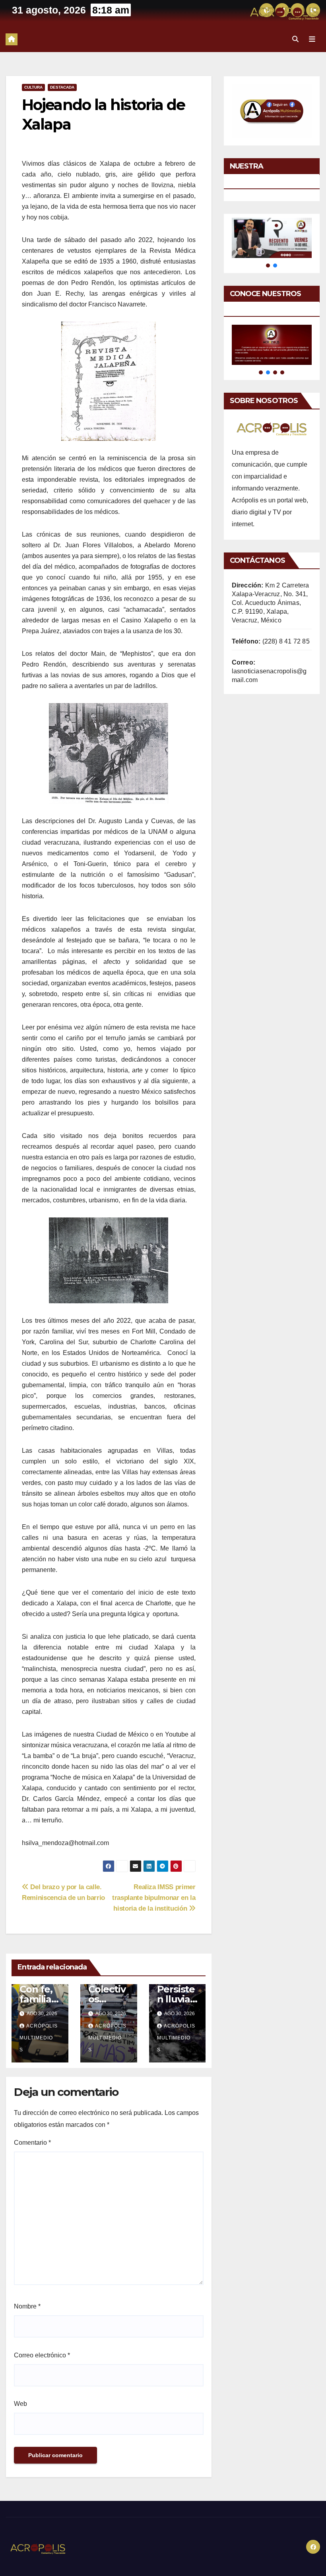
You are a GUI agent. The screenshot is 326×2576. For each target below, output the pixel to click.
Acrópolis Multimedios (39, 2038)
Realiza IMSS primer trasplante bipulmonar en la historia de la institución (154, 1898)
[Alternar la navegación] (312, 39)
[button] (295, 39)
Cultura (33, 87)
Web (20, 2404)
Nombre (27, 2306)
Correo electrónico (42, 2355)
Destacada (62, 87)
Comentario (32, 2143)
